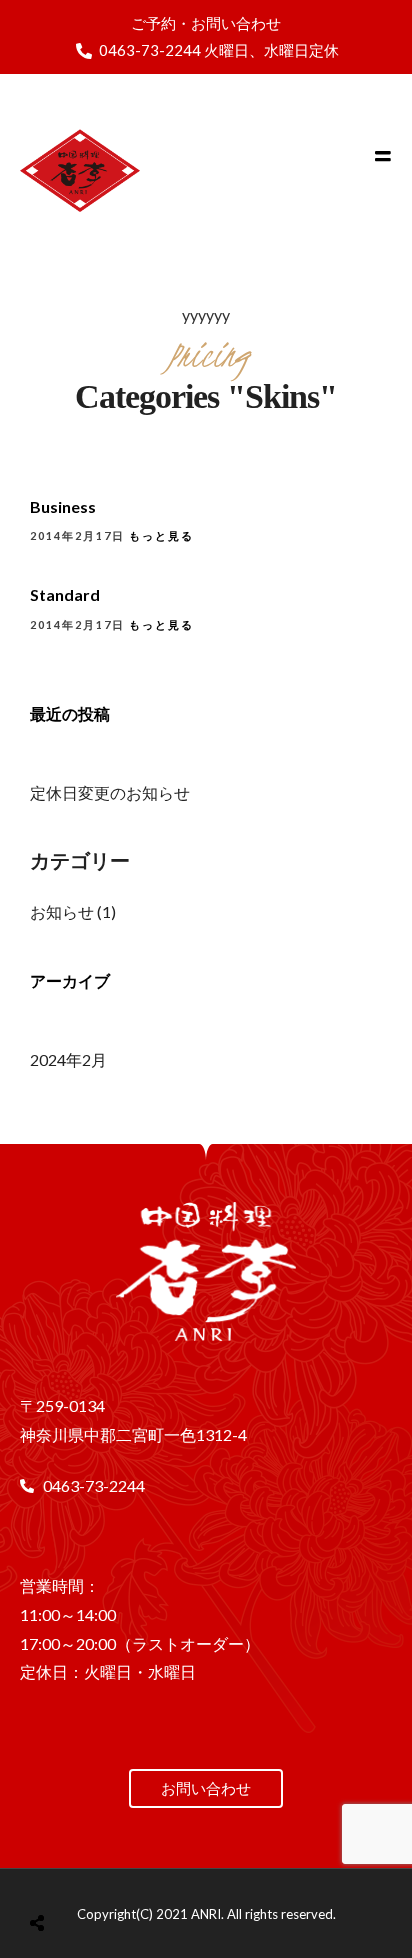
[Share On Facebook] (59, 1872)
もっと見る (161, 535)
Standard (65, 594)
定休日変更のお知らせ (110, 792)
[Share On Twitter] (87, 1872)
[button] (206, 1788)
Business (63, 506)
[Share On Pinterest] (115, 1872)
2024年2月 (68, 1059)
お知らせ (62, 911)
